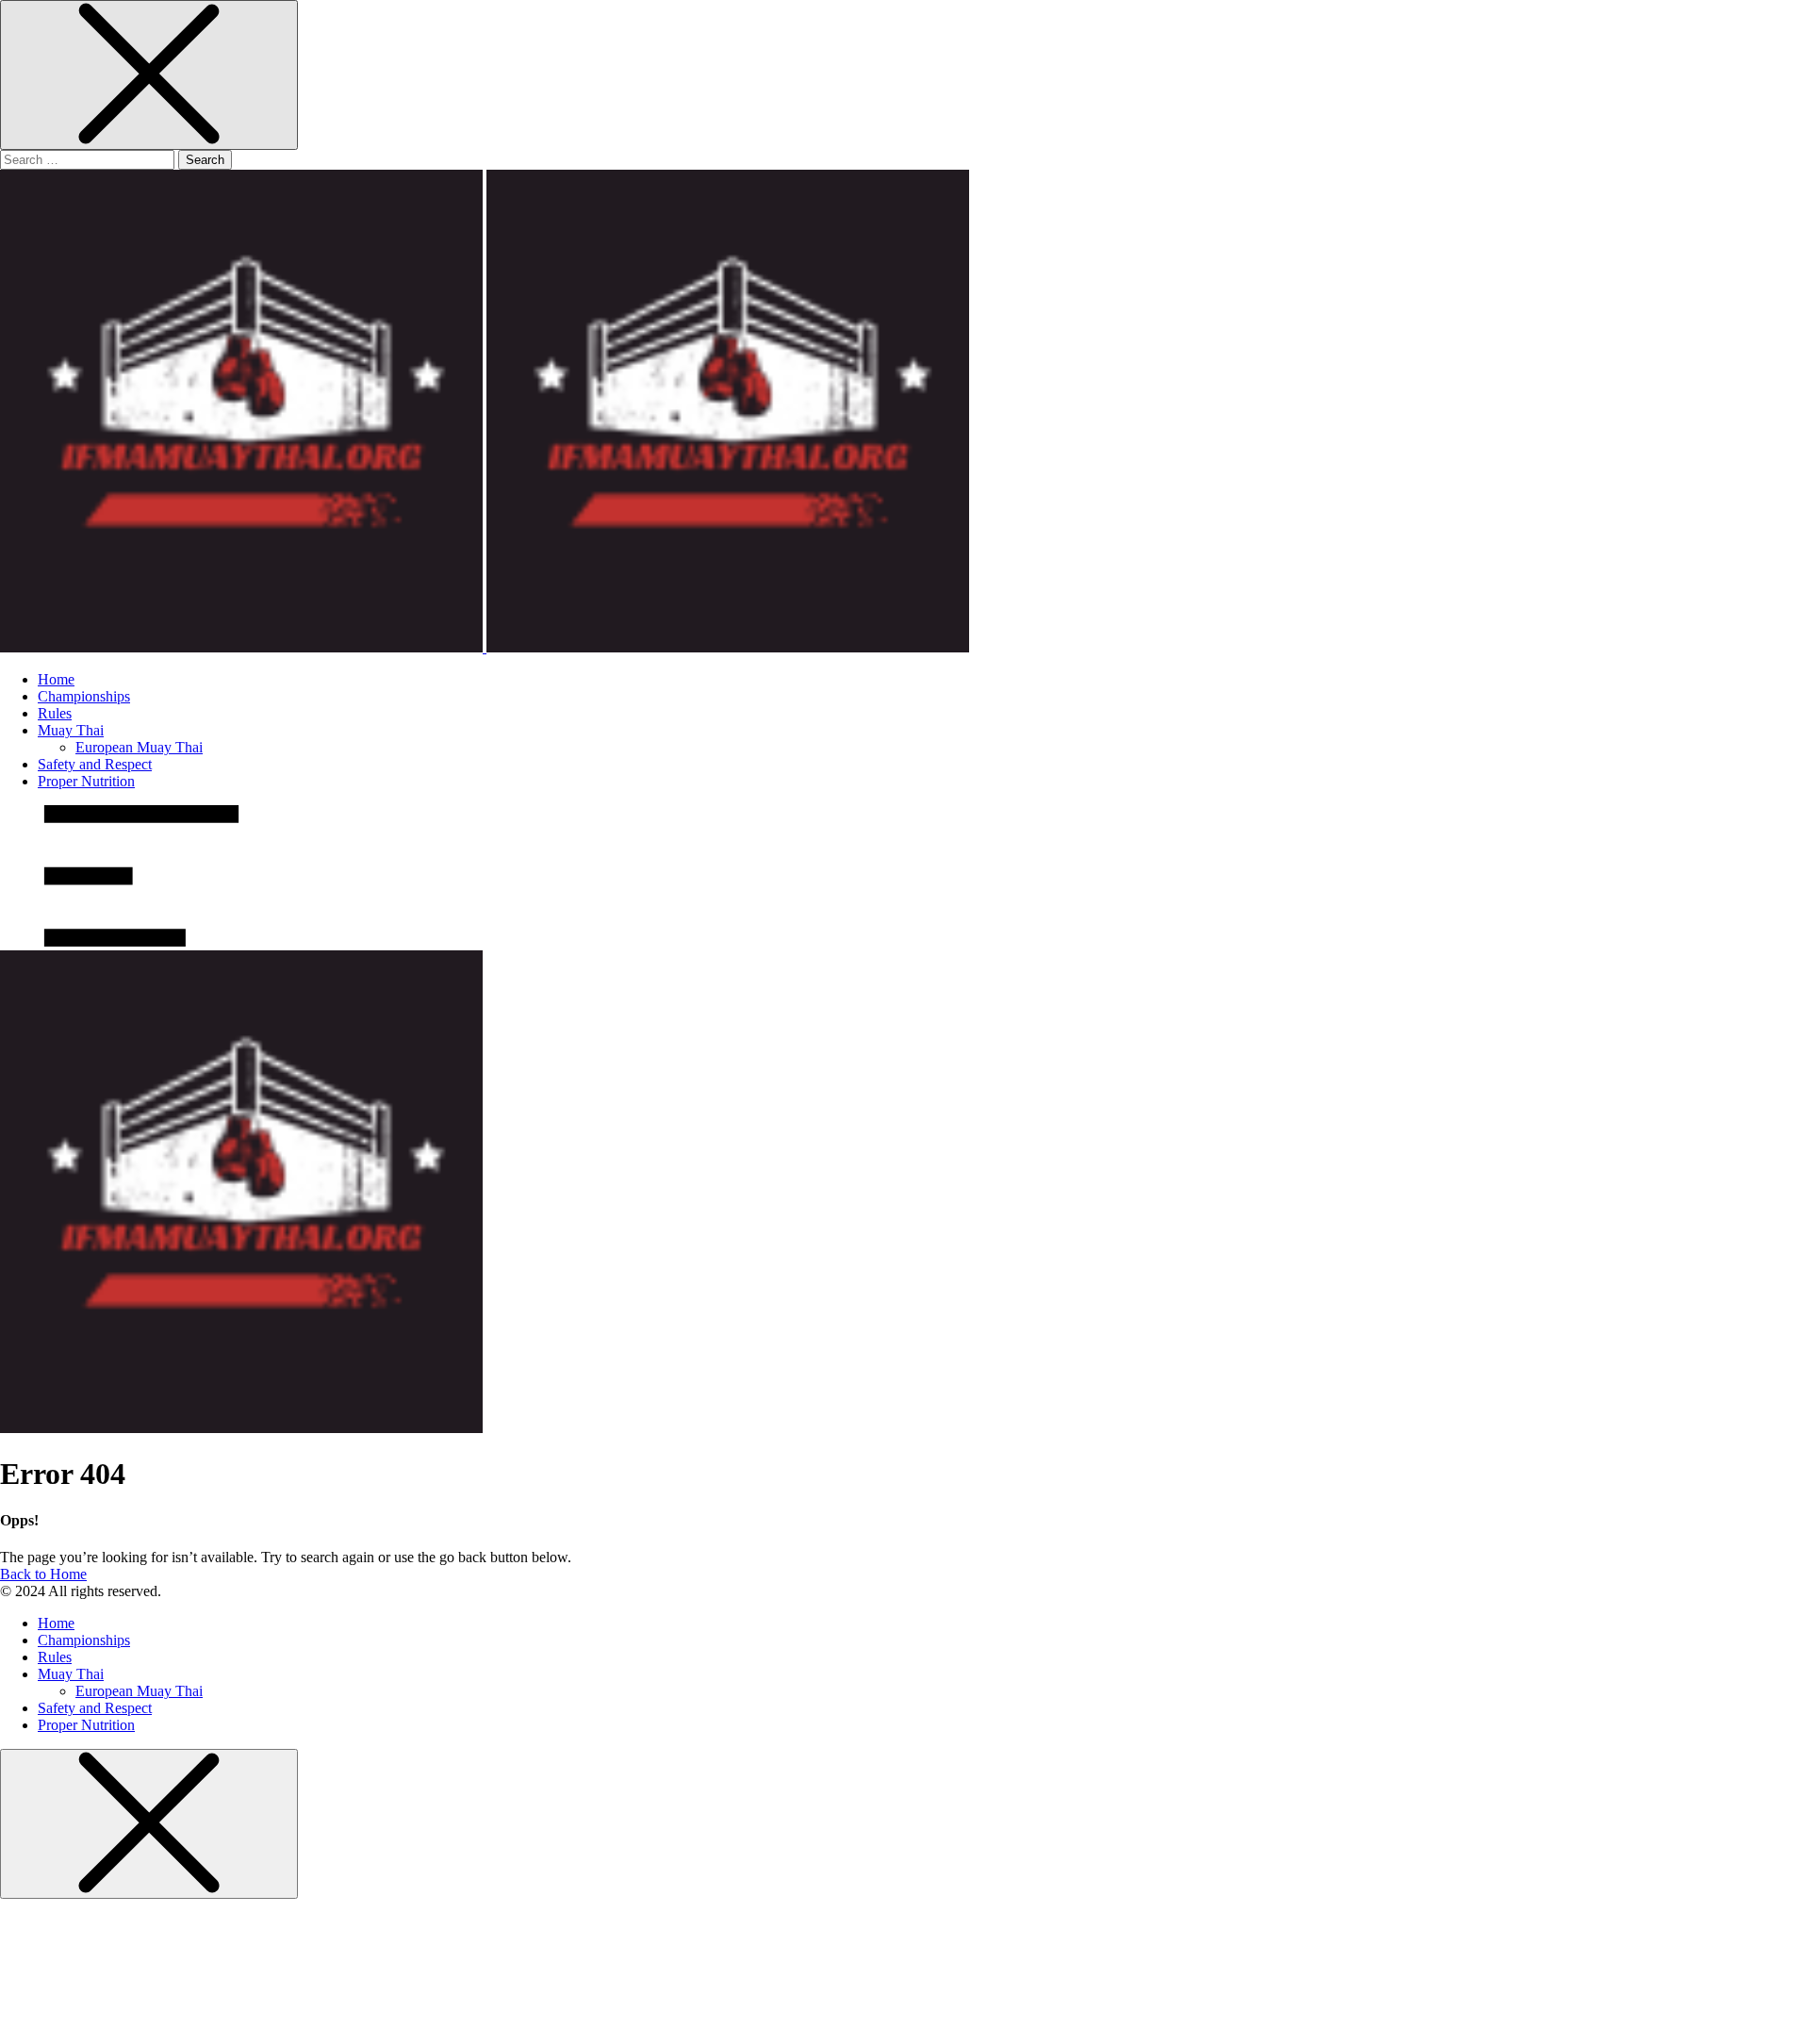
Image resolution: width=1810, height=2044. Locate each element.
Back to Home (43, 1574)
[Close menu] (149, 75)
